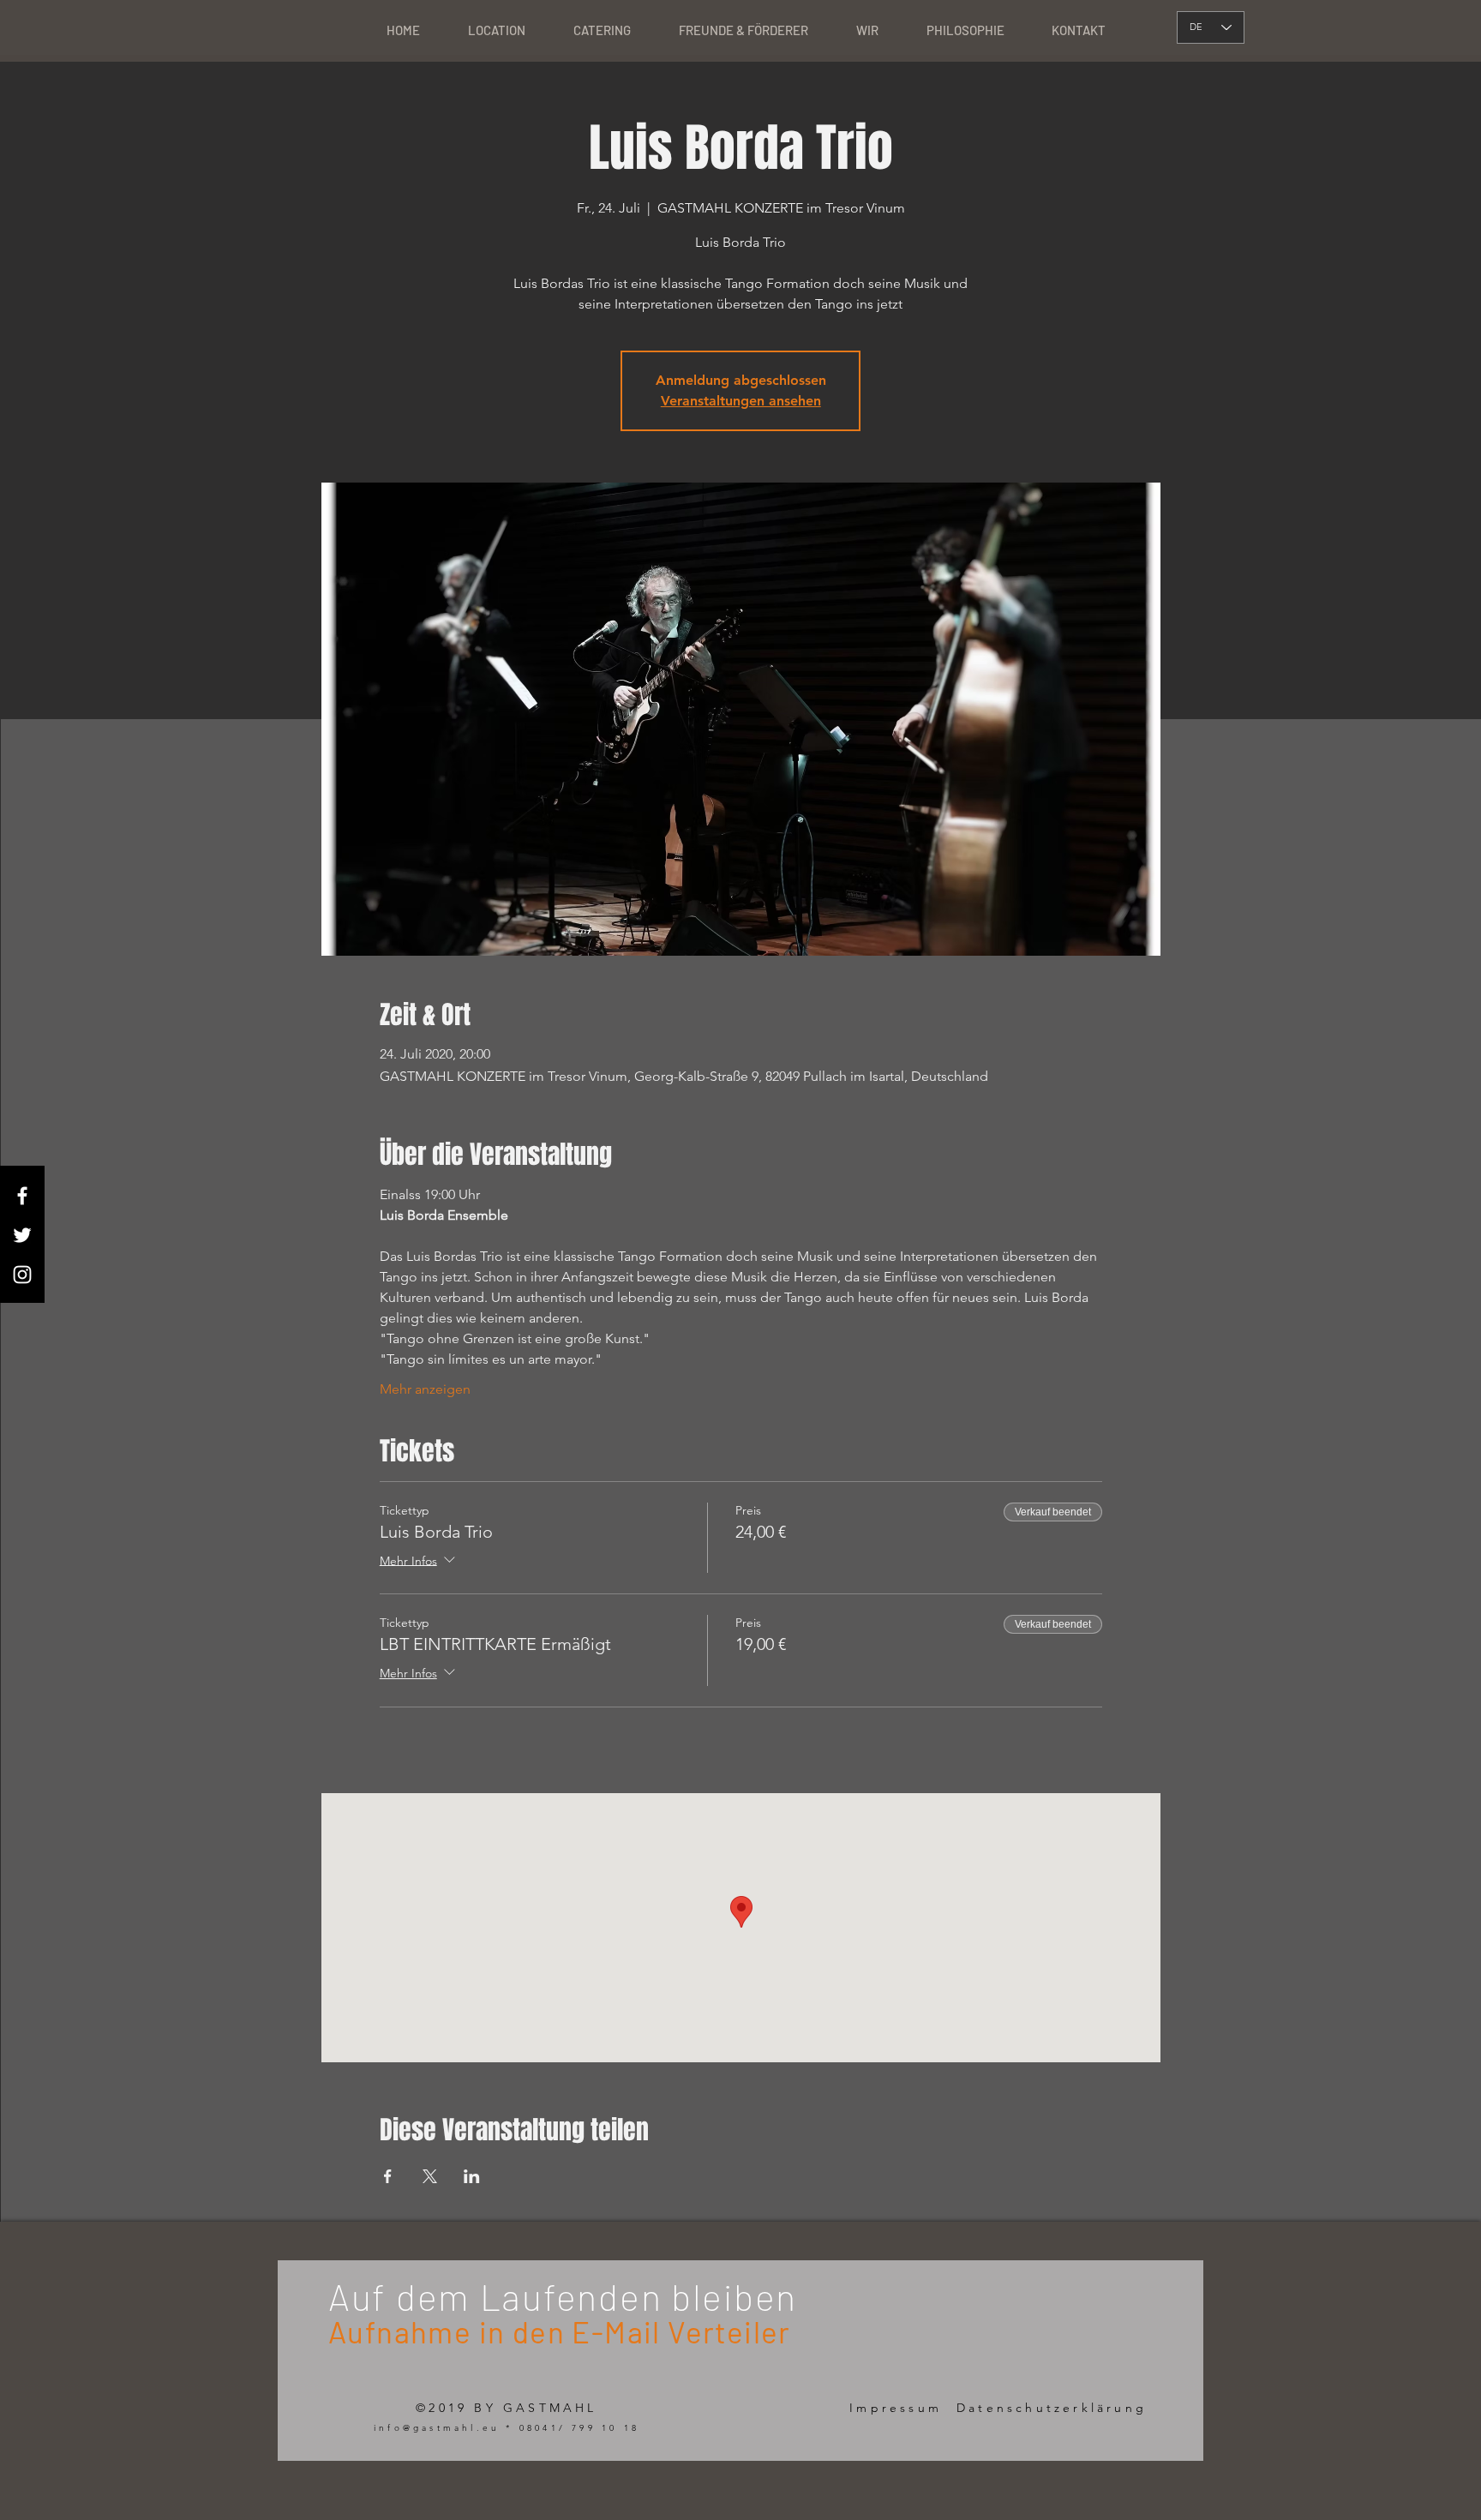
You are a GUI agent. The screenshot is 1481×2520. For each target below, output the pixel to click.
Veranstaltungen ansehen (741, 401)
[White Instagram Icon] (22, 1275)
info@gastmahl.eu (437, 2428)
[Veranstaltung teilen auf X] (430, 2176)
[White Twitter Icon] (22, 1235)
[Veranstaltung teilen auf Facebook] (388, 2176)
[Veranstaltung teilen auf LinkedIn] (472, 2176)
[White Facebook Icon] (22, 1196)
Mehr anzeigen (425, 1389)
